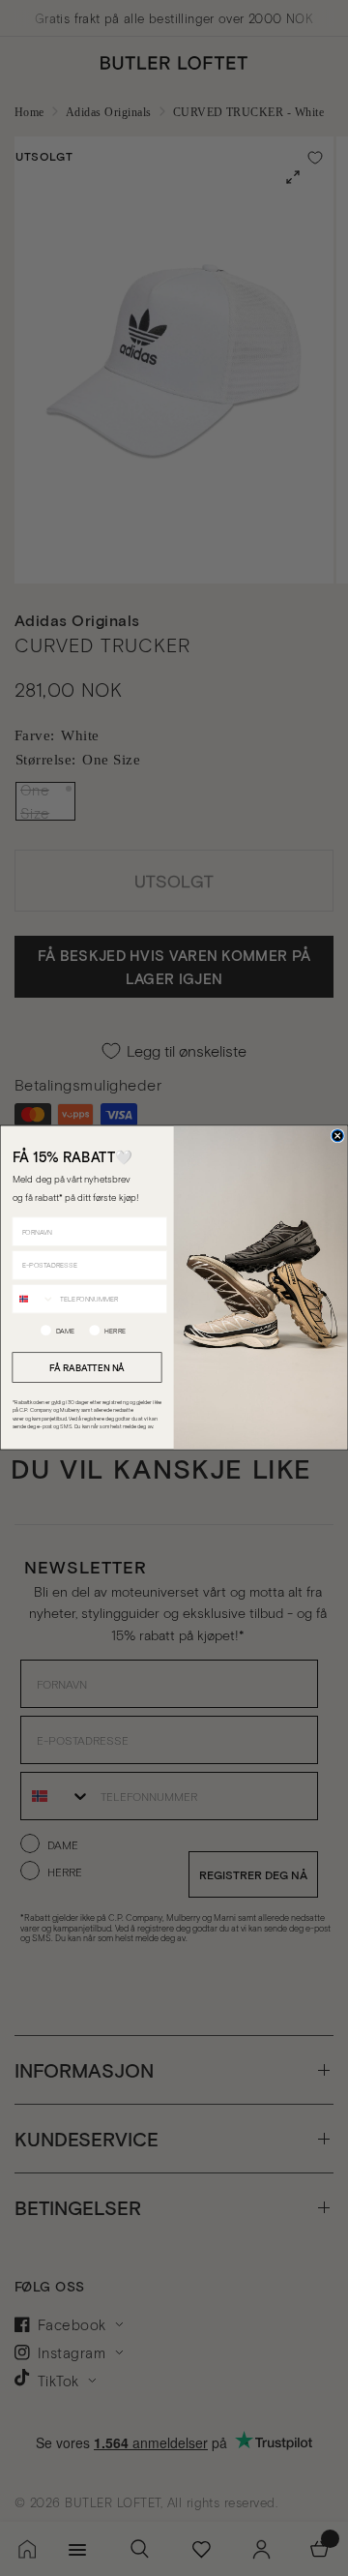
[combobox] (33, 1299)
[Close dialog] (337, 1136)
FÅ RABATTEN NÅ (87, 1367)
